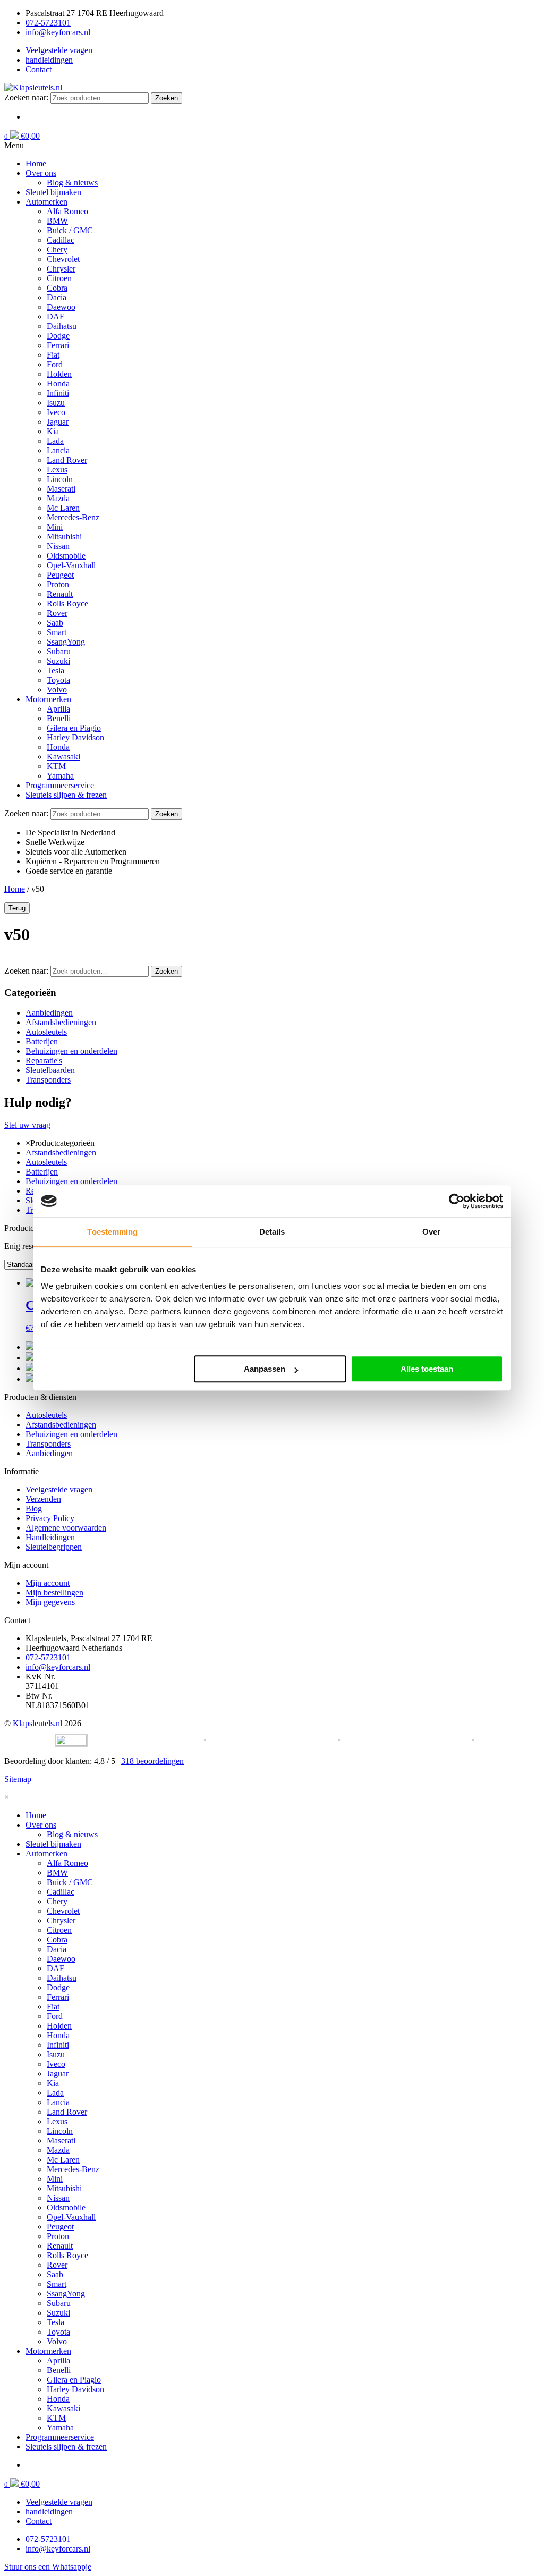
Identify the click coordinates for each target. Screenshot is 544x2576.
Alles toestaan (427, 1369)
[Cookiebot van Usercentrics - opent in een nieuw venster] (457, 1201)
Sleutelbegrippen (54, 1547)
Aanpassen (265, 1369)
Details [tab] (272, 1232)
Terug (17, 908)
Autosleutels (46, 1032)
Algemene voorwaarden (66, 1528)
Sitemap (18, 1779)
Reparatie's (44, 1061)
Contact (39, 69)
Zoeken (167, 98)
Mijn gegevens (50, 1602)
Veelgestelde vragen (59, 50)
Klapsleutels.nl (37, 1723)
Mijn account (48, 1583)
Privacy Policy (50, 1518)
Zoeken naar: (26, 98)
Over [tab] (431, 1232)
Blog (34, 1509)
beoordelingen (152, 1761)
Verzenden (43, 1499)
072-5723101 (48, 23)
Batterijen (42, 1041)
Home (15, 889)
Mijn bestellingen (54, 1593)
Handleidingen (50, 1537)
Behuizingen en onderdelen (71, 1051)
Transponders (48, 1080)
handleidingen (49, 60)
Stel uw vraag (27, 1125)
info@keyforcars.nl (58, 32)
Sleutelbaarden (50, 1070)
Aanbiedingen (49, 1013)
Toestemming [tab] (112, 1232)
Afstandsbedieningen (61, 1022)
